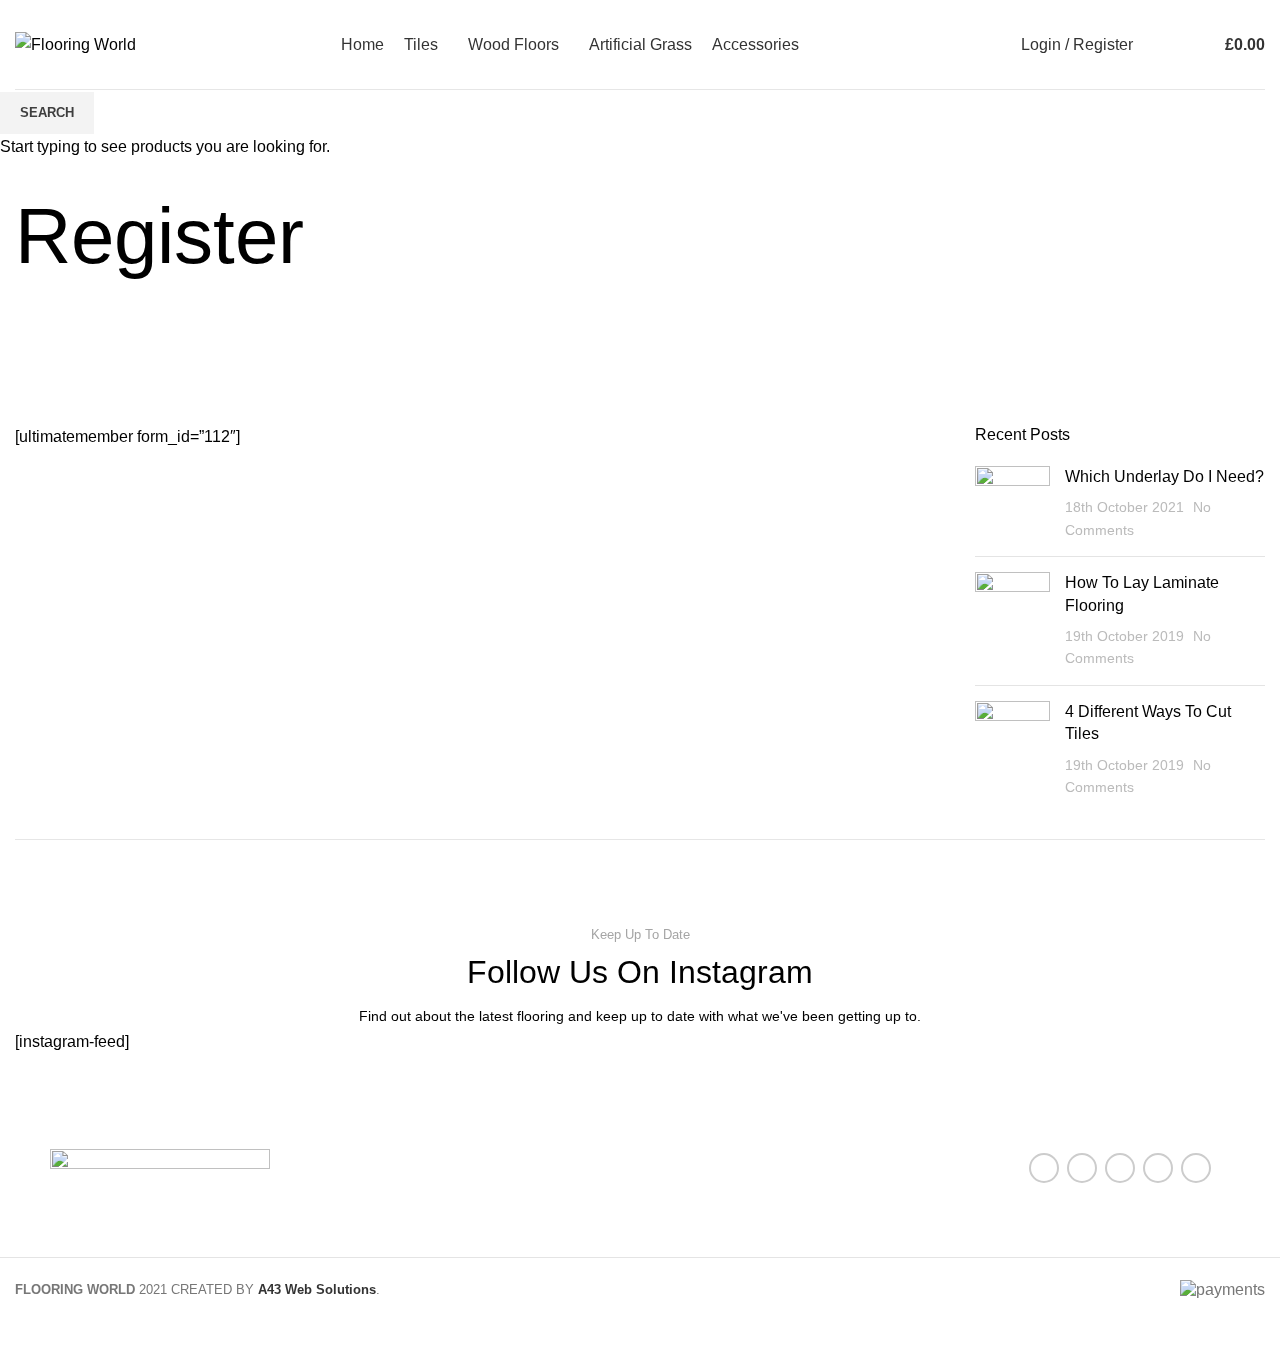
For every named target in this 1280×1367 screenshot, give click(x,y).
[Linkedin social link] (1158, 1168)
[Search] (1153, 45)
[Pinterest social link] (1120, 1168)
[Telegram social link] (1196, 1168)
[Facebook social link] (1044, 1168)
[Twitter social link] (1082, 1168)
